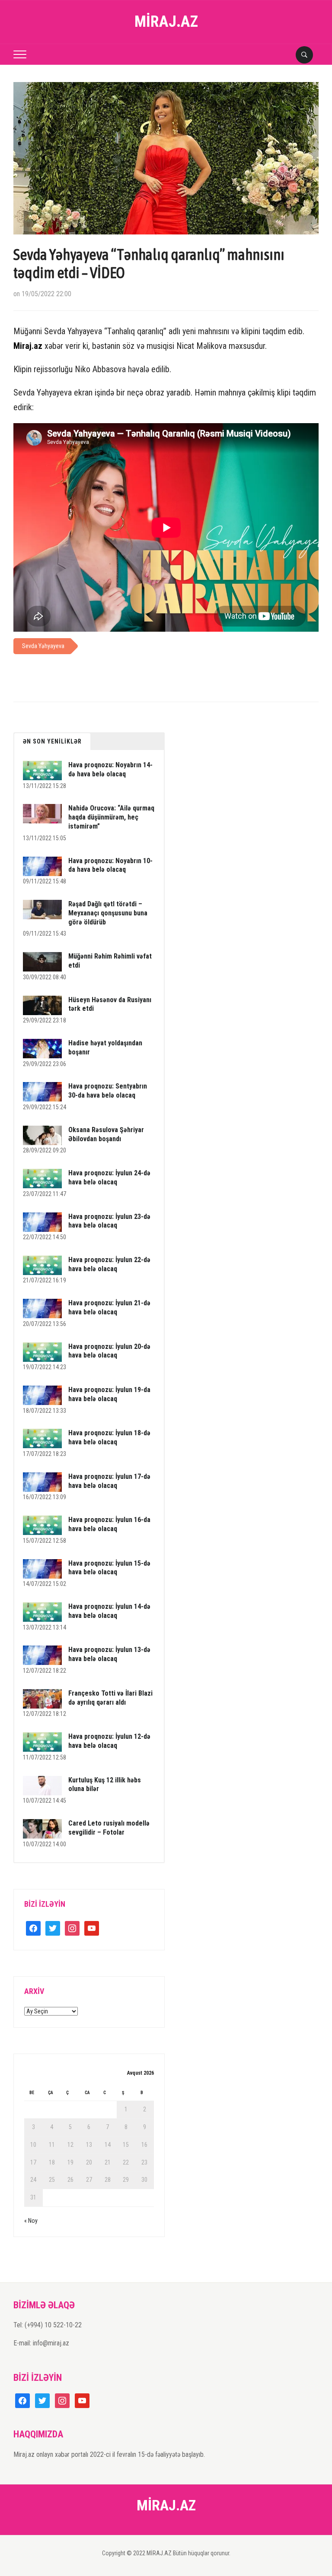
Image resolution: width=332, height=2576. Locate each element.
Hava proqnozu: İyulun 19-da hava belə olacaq (109, 1394)
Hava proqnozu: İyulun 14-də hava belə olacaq (109, 1611)
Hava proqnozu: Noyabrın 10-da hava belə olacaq (110, 865)
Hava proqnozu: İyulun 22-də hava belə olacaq (109, 1264)
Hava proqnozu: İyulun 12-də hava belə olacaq (109, 1741)
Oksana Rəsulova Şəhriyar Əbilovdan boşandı (106, 1134)
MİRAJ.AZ (166, 22)
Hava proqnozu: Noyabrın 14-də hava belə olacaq (110, 769)
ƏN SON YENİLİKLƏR (52, 741)
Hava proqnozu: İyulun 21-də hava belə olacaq (109, 1307)
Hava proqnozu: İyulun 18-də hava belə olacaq (109, 1437)
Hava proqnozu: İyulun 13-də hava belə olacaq (109, 1654)
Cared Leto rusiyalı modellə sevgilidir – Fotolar (109, 1828)
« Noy (31, 2221)
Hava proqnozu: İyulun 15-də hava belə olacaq (109, 1568)
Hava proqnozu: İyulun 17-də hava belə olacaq (109, 1481)
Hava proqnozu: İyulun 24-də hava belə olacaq (109, 1177)
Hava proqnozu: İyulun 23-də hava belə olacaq (109, 1221)
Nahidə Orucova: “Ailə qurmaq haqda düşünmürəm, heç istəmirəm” (111, 817)
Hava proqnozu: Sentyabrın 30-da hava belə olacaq (108, 1091)
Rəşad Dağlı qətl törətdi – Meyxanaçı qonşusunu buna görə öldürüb (108, 913)
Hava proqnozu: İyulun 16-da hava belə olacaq (109, 1524)
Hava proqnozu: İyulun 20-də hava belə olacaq (109, 1351)
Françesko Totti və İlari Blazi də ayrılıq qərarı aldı (110, 1698)
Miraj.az (28, 346)
